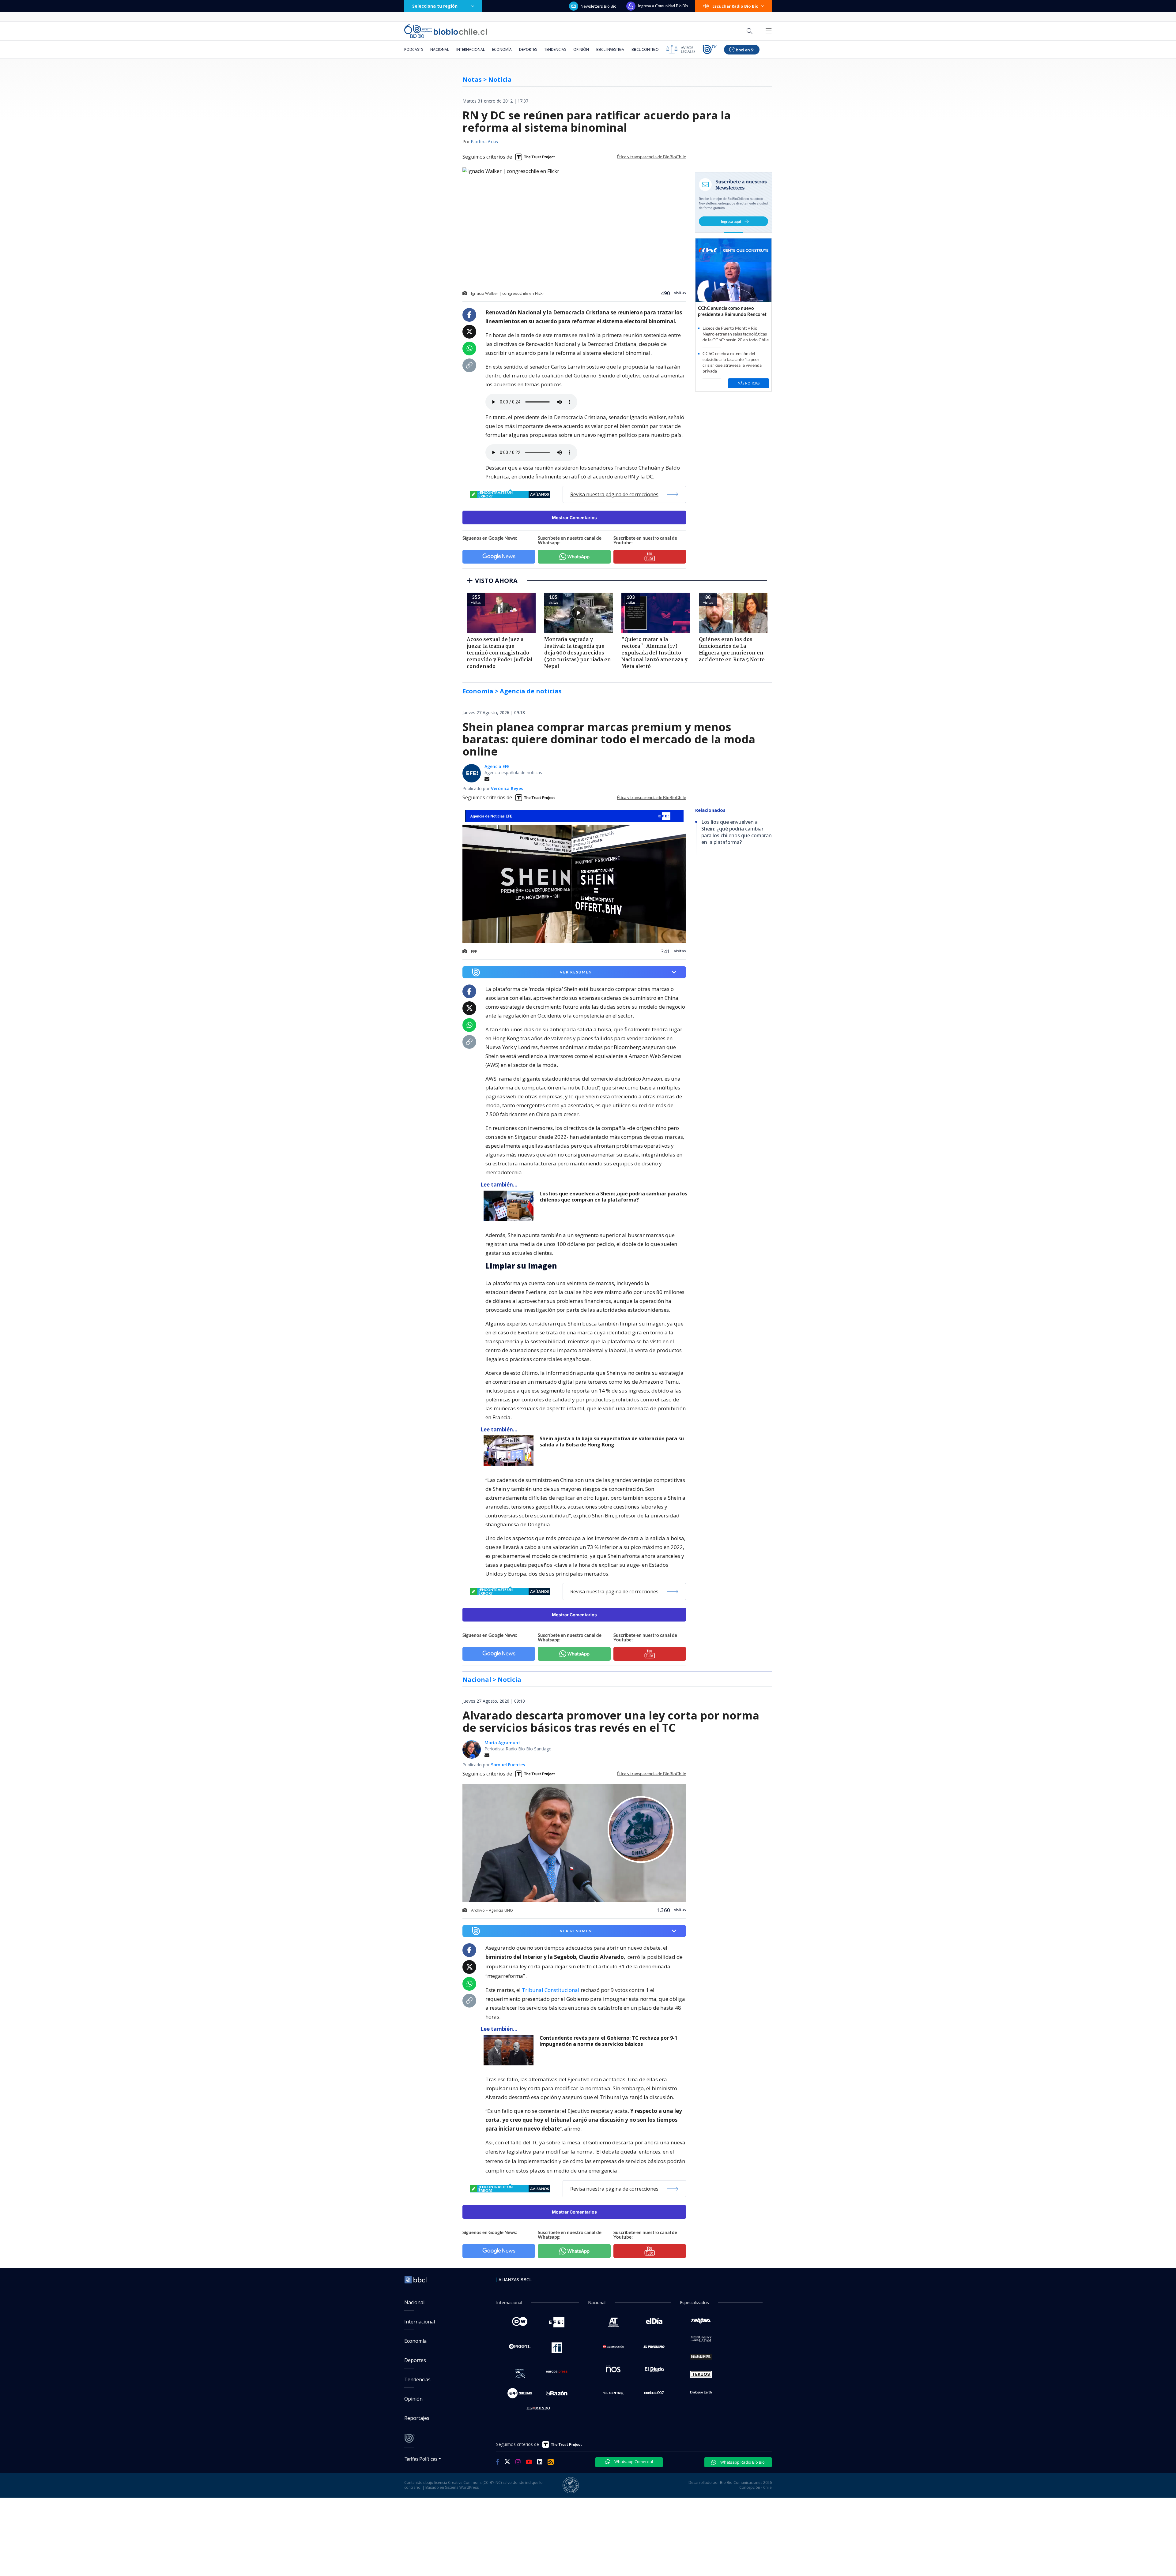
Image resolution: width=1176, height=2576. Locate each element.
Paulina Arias (484, 142)
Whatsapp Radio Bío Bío (742, 2462)
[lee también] (510, 1206)
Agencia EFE (497, 766)
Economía (502, 49)
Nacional (440, 49)
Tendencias (555, 49)
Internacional (471, 49)
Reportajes (417, 2418)
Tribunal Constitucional (551, 1990)
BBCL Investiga (610, 49)
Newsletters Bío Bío (599, 6)
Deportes (528, 49)
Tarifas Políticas (421, 2459)
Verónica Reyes (507, 788)
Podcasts (414, 49)
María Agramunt (502, 1743)
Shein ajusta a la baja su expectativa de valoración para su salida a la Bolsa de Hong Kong (612, 1442)
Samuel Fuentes (508, 1765)
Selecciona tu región (435, 6)
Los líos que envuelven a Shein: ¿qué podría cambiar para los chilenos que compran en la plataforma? (613, 1197)
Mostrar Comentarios (574, 517)
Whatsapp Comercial (633, 2462)
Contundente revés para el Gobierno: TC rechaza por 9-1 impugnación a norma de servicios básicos (609, 2041)
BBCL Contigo (645, 49)
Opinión (581, 49)
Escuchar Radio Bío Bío (735, 6)
